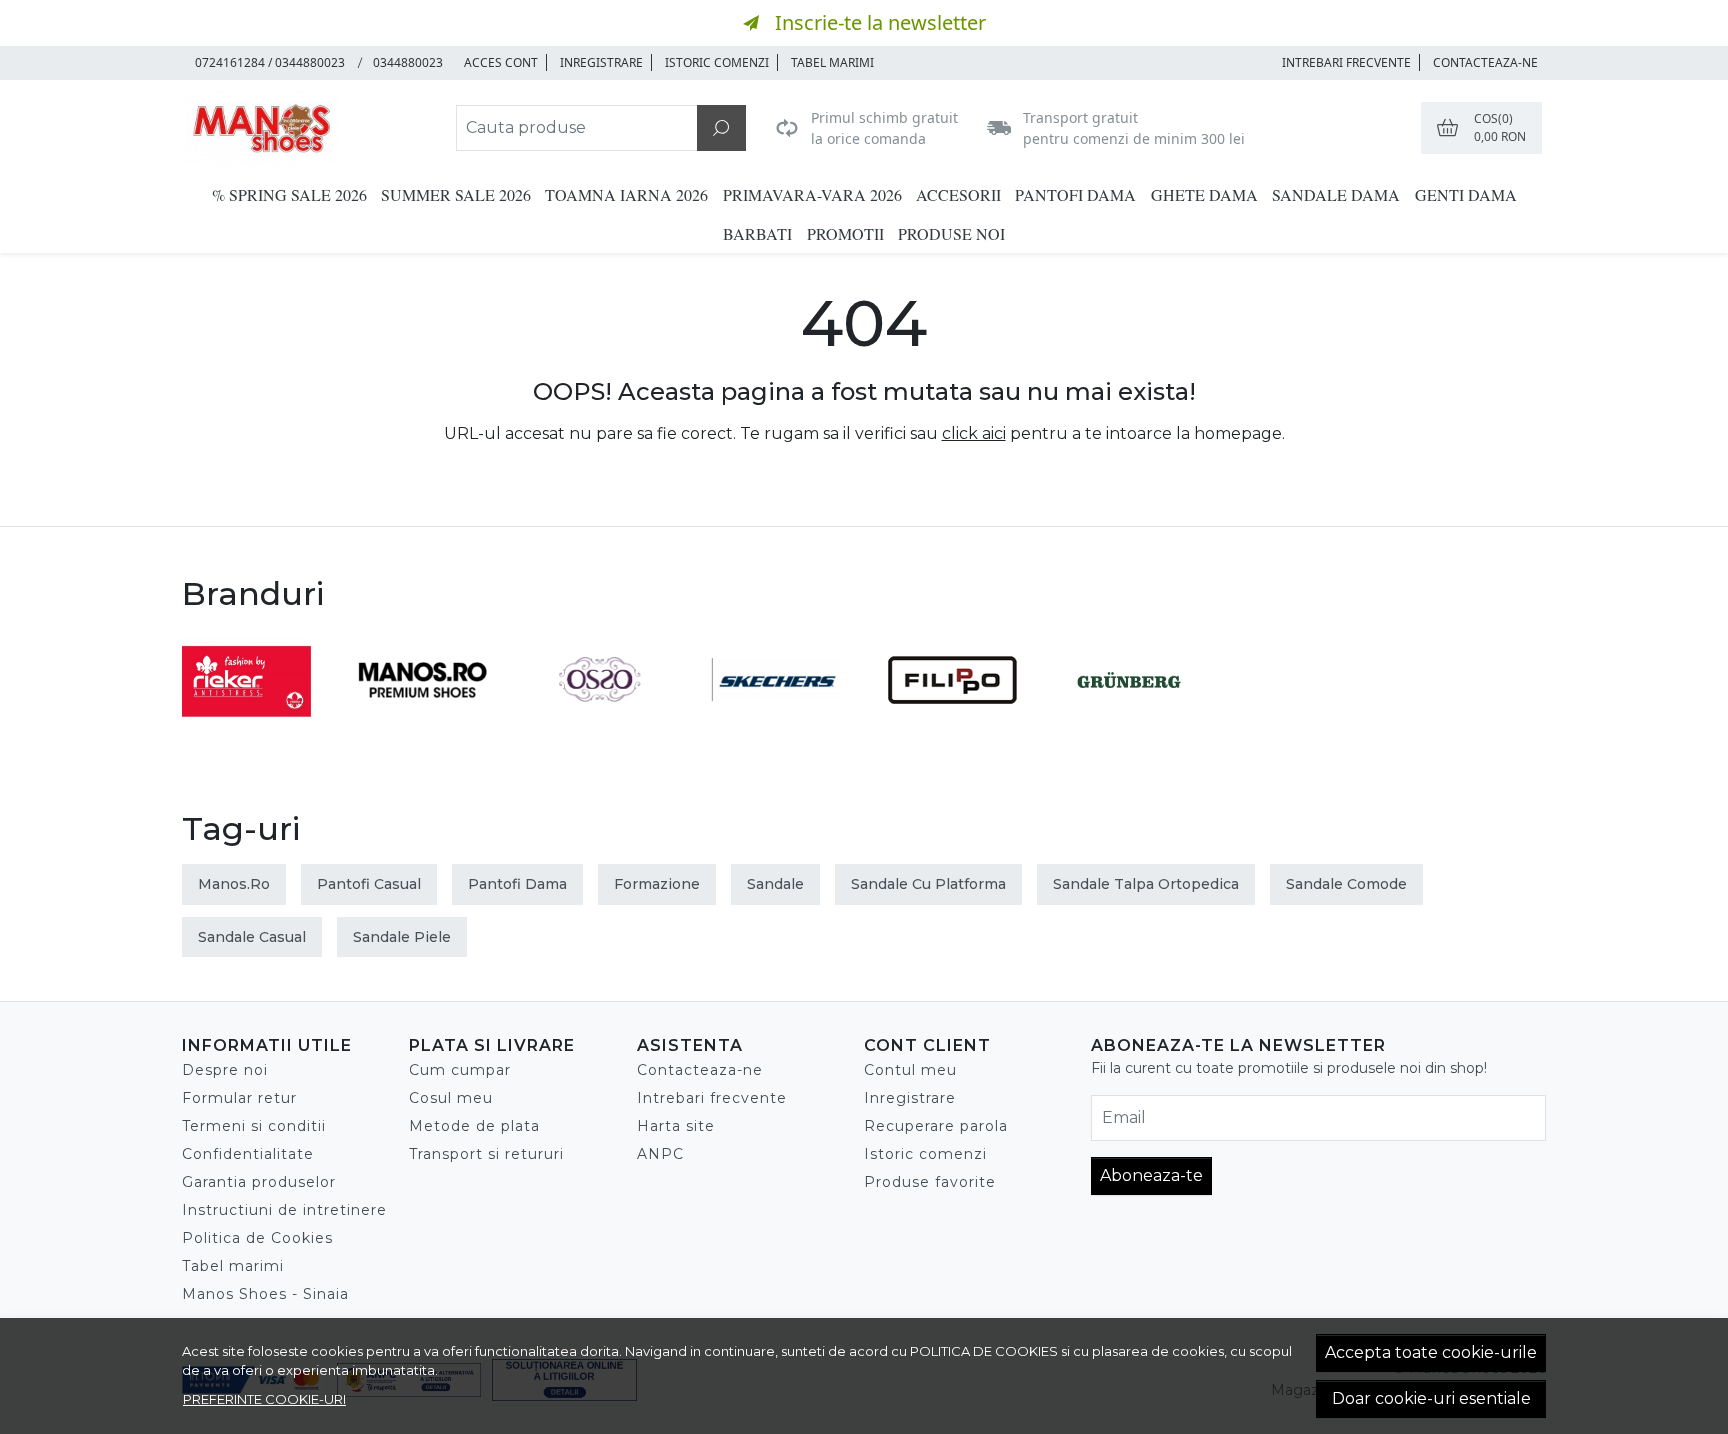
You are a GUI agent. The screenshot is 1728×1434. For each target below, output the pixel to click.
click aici (974, 433)
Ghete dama (1204, 194)
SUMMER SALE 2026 (456, 194)
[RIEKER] (246, 717)
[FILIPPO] (952, 717)
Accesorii (958, 194)
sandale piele (402, 937)
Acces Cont (501, 62)
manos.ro (234, 884)
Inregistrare (601, 62)
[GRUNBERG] (1129, 717)
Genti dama (1466, 194)
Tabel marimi (832, 62)
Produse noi (951, 233)
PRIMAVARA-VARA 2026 (812, 194)
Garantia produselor (259, 1182)
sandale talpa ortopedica (1146, 884)
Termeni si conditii (254, 1126)
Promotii (845, 233)
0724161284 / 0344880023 (270, 62)
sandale (775, 884)
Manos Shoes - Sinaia (265, 1294)
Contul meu (910, 1070)
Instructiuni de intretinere (284, 1210)
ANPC (660, 1154)
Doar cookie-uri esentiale (1431, 1398)
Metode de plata (474, 1126)
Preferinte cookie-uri (264, 1399)
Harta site (676, 1126)
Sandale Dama (1336, 194)
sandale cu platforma (928, 884)
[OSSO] (599, 717)
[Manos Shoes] (308, 128)
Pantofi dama (1075, 194)
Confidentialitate (248, 1154)
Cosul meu (451, 1098)
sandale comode (1346, 884)
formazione (657, 884)
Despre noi (225, 1070)
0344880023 (408, 62)
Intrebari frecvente (712, 1098)
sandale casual (252, 937)
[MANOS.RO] (423, 717)
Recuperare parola (936, 1126)
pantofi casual (369, 884)
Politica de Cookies (257, 1238)
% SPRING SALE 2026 (289, 194)
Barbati (757, 233)
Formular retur (239, 1098)
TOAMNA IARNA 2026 (626, 194)
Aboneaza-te (1151, 1175)
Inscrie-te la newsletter (880, 22)
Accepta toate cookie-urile (1431, 1352)
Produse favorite (930, 1182)
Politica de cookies (984, 1351)
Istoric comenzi (717, 62)
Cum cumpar (460, 1070)
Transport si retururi (486, 1154)
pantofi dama (517, 884)
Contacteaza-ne (1485, 62)
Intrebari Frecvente (1346, 62)
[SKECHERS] (776, 717)
